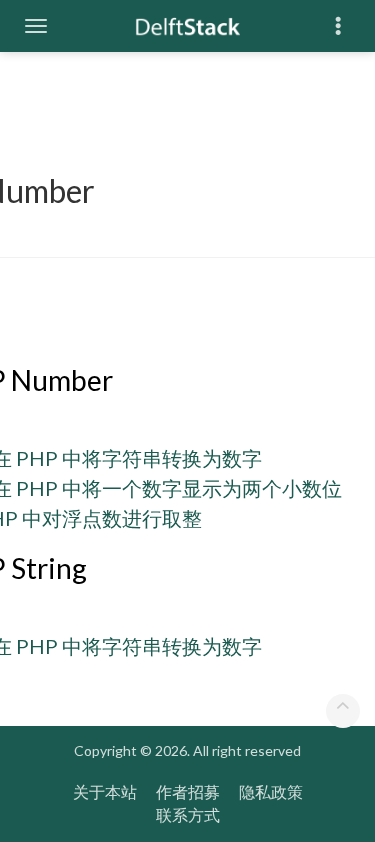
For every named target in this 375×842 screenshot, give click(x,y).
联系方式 (188, 814)
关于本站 (105, 791)
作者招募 (188, 791)
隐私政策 (271, 791)
